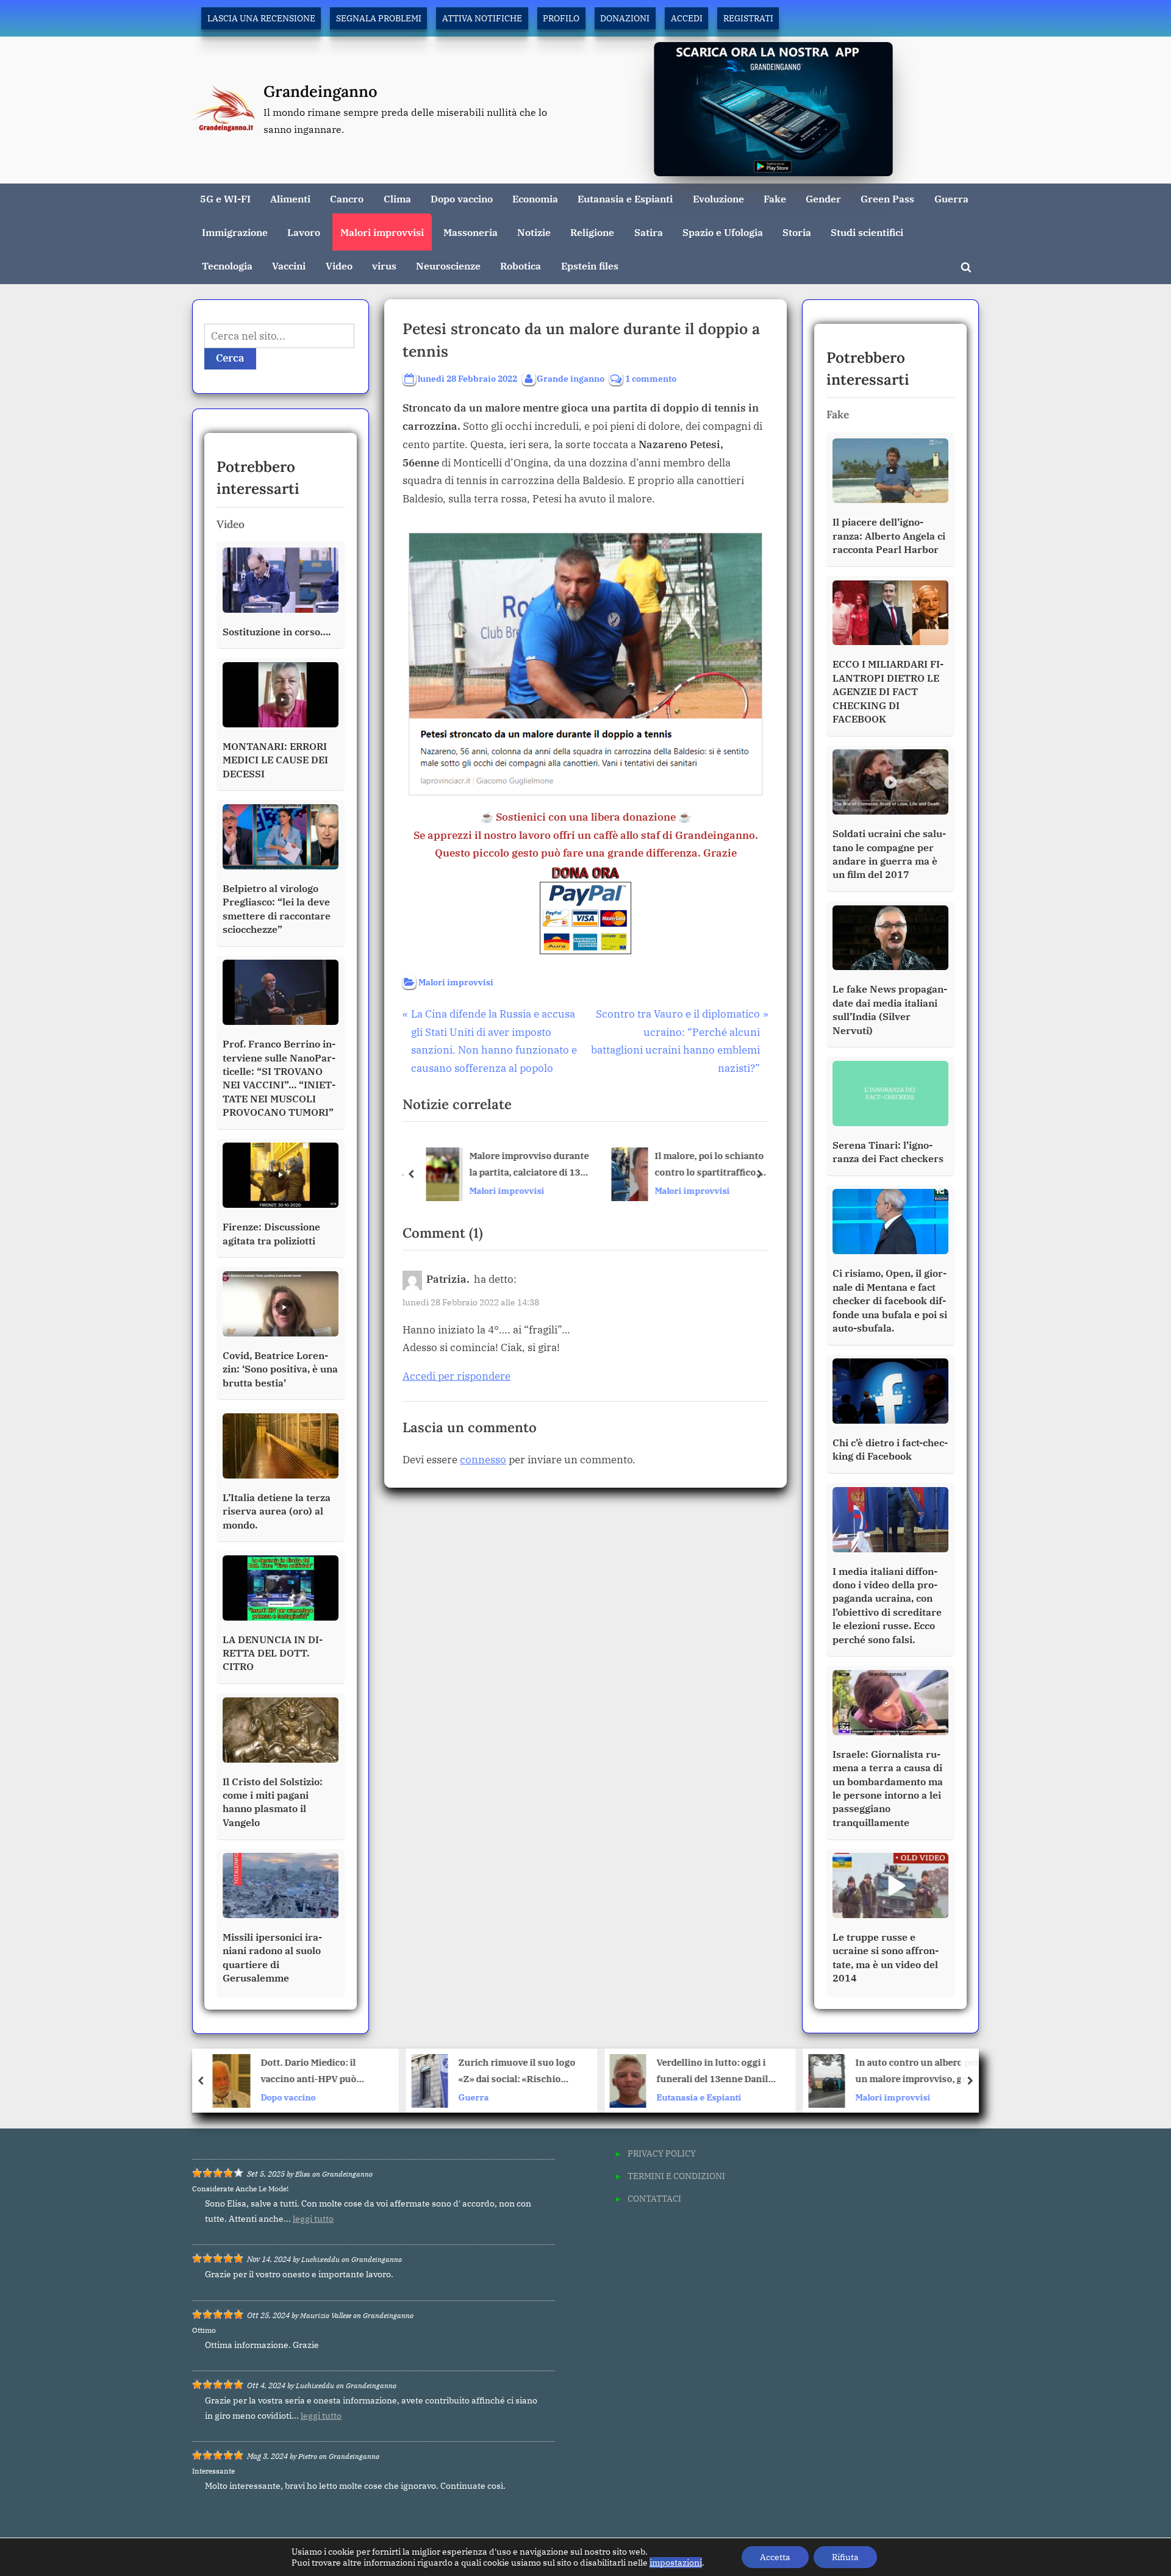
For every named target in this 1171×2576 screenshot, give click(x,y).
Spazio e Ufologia (723, 232)
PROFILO (561, 18)
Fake (775, 198)
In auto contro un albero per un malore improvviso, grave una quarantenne (720, 2072)
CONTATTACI (654, 2198)
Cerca (230, 358)
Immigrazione (235, 232)
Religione (592, 232)
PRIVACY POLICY (662, 2153)
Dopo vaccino (462, 198)
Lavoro (304, 232)
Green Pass (887, 198)
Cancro (347, 198)
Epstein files (590, 266)
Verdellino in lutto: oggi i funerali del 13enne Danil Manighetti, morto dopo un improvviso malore (517, 2072)
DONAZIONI (625, 18)
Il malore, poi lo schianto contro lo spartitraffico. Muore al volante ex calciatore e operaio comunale (707, 1165)
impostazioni (676, 2563)
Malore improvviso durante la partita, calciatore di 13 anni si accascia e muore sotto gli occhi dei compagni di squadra (526, 1165)
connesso (483, 1460)
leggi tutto (313, 2219)
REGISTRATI (748, 18)
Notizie (534, 232)
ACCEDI (687, 18)
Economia (535, 198)
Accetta (775, 2557)
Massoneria (471, 232)
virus (384, 266)
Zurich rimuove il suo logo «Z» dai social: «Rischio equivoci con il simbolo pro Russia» (319, 2072)
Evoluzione (718, 198)
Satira (649, 232)
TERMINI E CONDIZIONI (676, 2176)
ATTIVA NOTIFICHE (482, 18)
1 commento (651, 379)
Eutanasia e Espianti (625, 198)
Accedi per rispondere (457, 1376)
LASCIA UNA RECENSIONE (261, 18)
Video (339, 266)
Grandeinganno (321, 91)
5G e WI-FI (225, 198)
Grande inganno (571, 378)
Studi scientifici (867, 232)
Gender (823, 198)
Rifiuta (845, 2557)
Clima (397, 198)
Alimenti (290, 198)
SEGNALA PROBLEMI (379, 18)
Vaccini (289, 266)
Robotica (521, 266)
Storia (797, 232)
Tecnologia (227, 266)
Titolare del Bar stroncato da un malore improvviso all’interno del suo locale (918, 2072)
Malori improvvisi (382, 232)
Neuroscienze (448, 266)
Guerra (951, 198)
